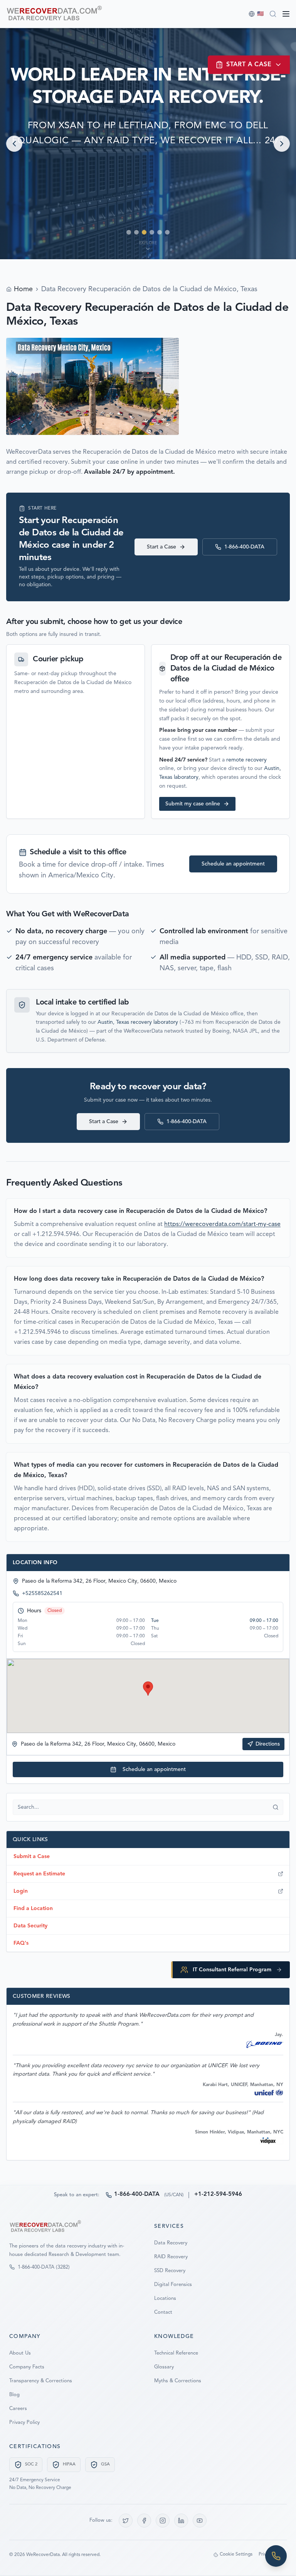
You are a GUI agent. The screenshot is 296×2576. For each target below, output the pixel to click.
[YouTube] (200, 2521)
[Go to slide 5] (160, 232)
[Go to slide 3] (144, 232)
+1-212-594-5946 (218, 2194)
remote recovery (246, 760)
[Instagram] (163, 2521)
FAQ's (21, 1943)
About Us (20, 2353)
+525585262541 (42, 1593)
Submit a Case (32, 1857)
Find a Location (33, 1909)
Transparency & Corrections (41, 2381)
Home (23, 289)
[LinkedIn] (181, 2521)
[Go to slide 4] (152, 232)
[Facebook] (144, 2521)
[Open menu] (286, 14)
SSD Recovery (170, 2271)
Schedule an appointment (233, 864)
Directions (268, 1744)
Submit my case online (193, 804)
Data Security (30, 1926)
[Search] (273, 14)
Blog (14, 2395)
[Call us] (276, 2556)
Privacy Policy (24, 2423)
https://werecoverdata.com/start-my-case (222, 1224)
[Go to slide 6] (167, 232)
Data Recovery (171, 2243)
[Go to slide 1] (129, 232)
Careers (18, 2409)
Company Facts (27, 2367)
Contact (163, 2312)
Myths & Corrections (178, 2381)
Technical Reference (176, 2353)
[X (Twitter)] (126, 2521)
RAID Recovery (171, 2257)
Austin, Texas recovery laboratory (138, 1022)
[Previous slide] (14, 144)
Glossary (164, 2367)
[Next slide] (282, 144)
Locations (165, 2298)
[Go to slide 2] (136, 232)
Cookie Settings (236, 2554)
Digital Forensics (173, 2285)
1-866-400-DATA (244, 547)
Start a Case (161, 547)
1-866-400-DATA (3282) (44, 2267)
